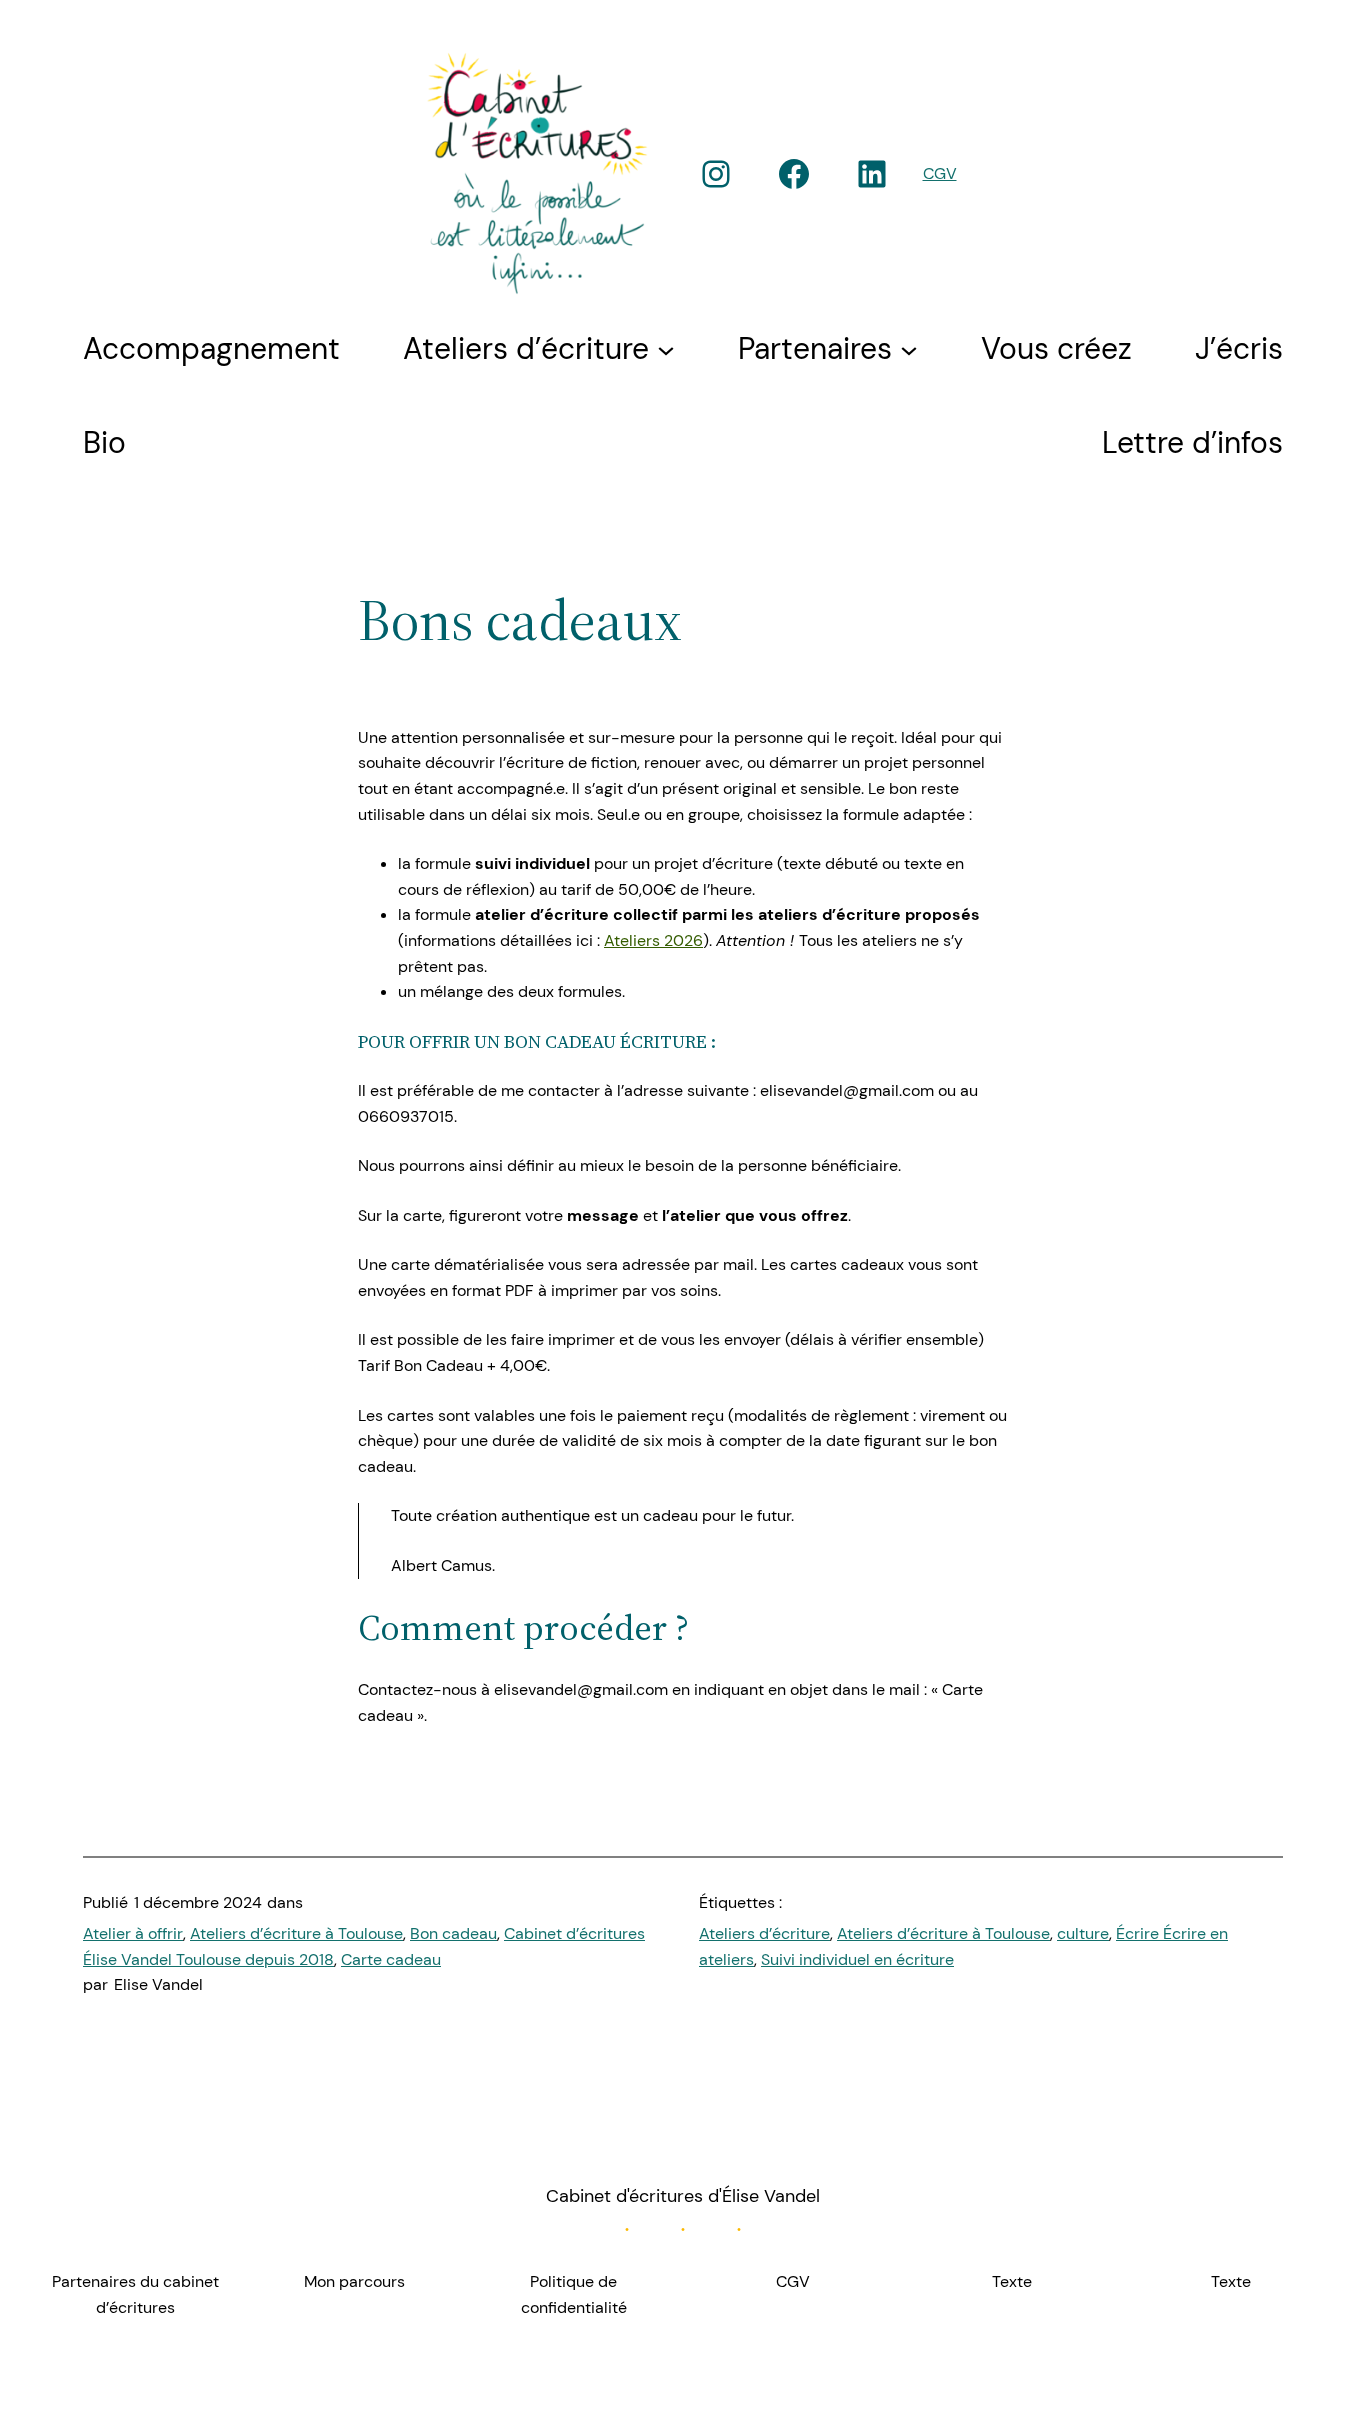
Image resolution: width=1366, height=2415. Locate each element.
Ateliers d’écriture (764, 1933)
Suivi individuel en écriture (857, 1959)
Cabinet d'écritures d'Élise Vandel (683, 2196)
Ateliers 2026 (653, 940)
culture (1083, 1933)
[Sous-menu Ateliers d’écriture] (666, 349)
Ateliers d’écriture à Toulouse (296, 1933)
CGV (940, 173)
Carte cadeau (391, 1959)
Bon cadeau (453, 1933)
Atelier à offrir (133, 1933)
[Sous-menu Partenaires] (909, 349)
